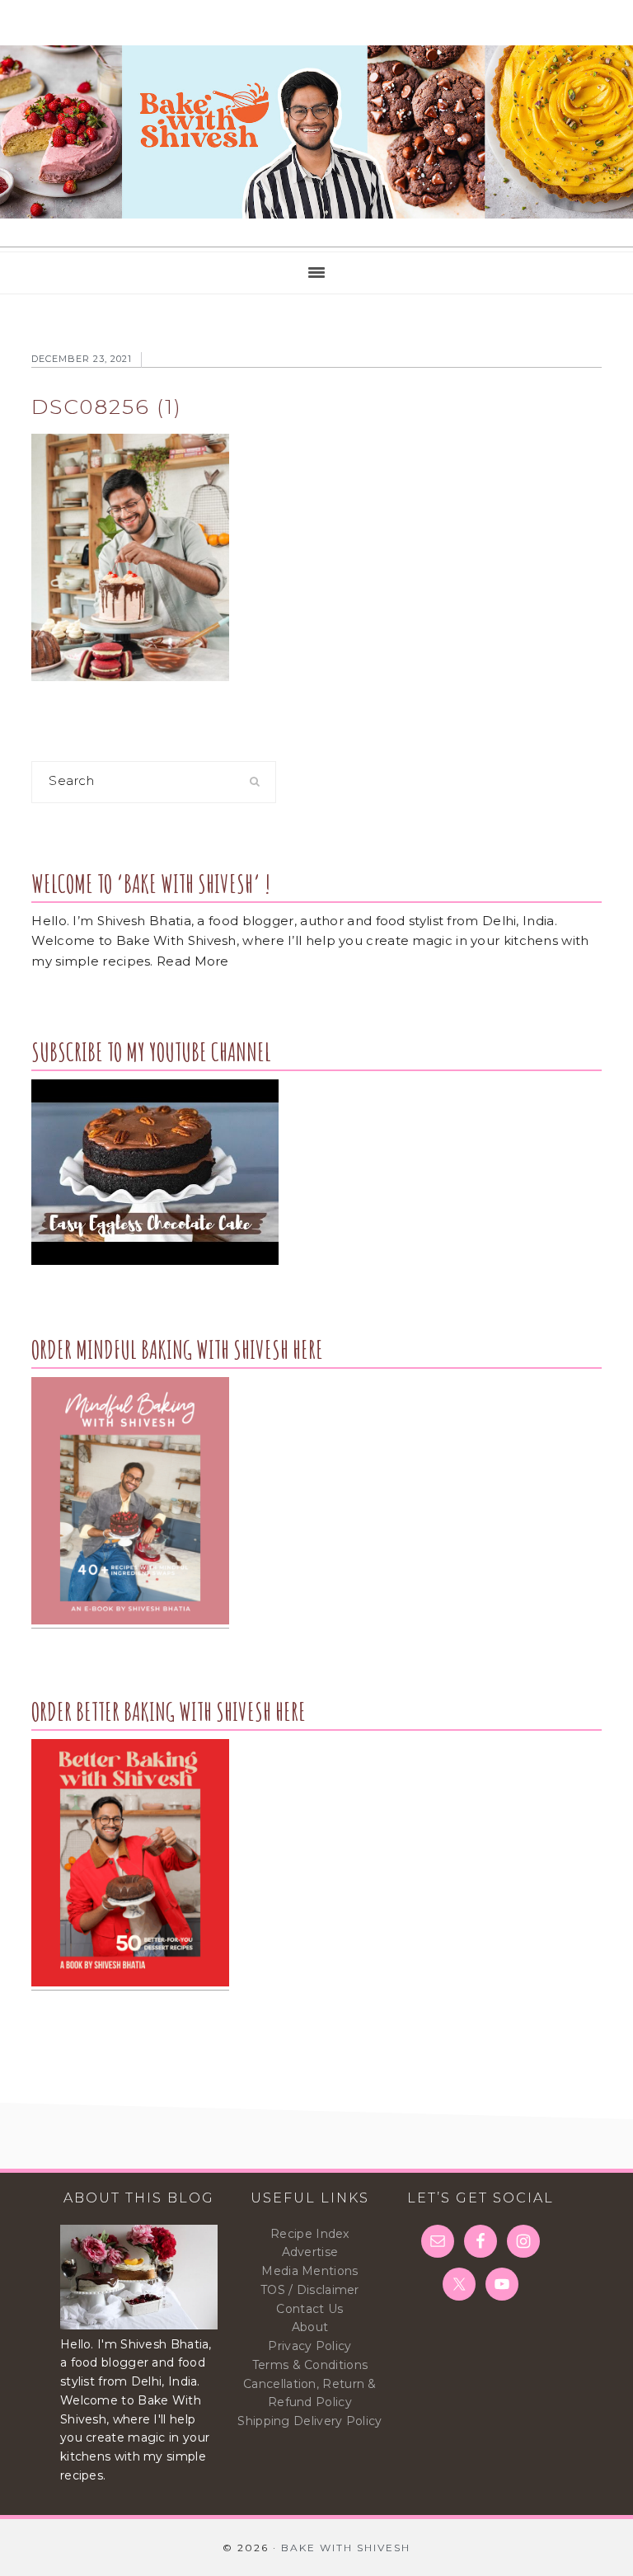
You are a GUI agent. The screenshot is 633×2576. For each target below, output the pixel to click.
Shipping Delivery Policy (309, 2421)
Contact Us (309, 2309)
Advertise (310, 2252)
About (310, 2327)
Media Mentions (309, 2271)
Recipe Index (310, 2234)
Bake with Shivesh (316, 132)
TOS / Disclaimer (310, 2290)
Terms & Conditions (310, 2365)
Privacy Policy (309, 2346)
